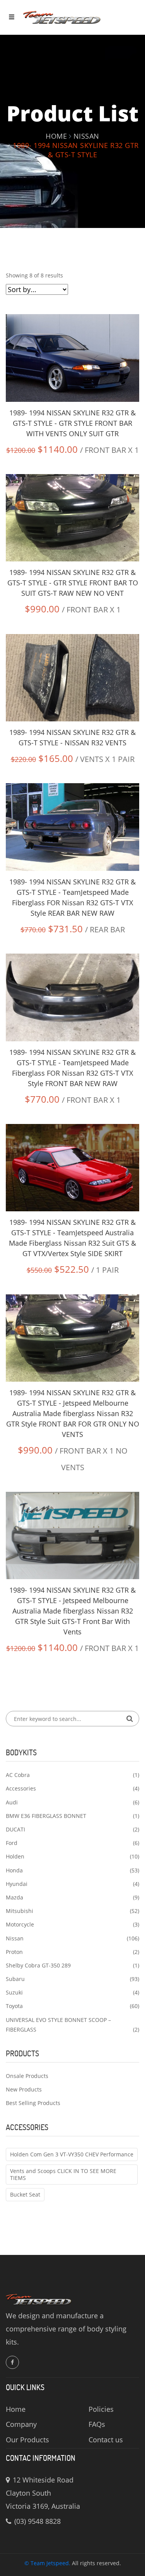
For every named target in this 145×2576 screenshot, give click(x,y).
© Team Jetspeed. (47, 2563)
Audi (12, 1802)
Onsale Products (27, 2076)
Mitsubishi (20, 1911)
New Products (24, 2089)
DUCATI (15, 1829)
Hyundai (17, 1884)
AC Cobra (18, 1775)
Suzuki (14, 1992)
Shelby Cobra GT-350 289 (38, 1965)
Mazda (14, 1897)
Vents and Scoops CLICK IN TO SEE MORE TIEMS (63, 2174)
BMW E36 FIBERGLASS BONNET (46, 1816)
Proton (14, 1952)
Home (56, 136)
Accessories (21, 1788)
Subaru (15, 1979)
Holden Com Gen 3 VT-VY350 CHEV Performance (72, 2154)
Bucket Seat (25, 2194)
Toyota (14, 2006)
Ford (12, 1843)
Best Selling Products (33, 2103)
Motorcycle (20, 1924)
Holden (15, 1856)
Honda (14, 1870)
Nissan (86, 136)
